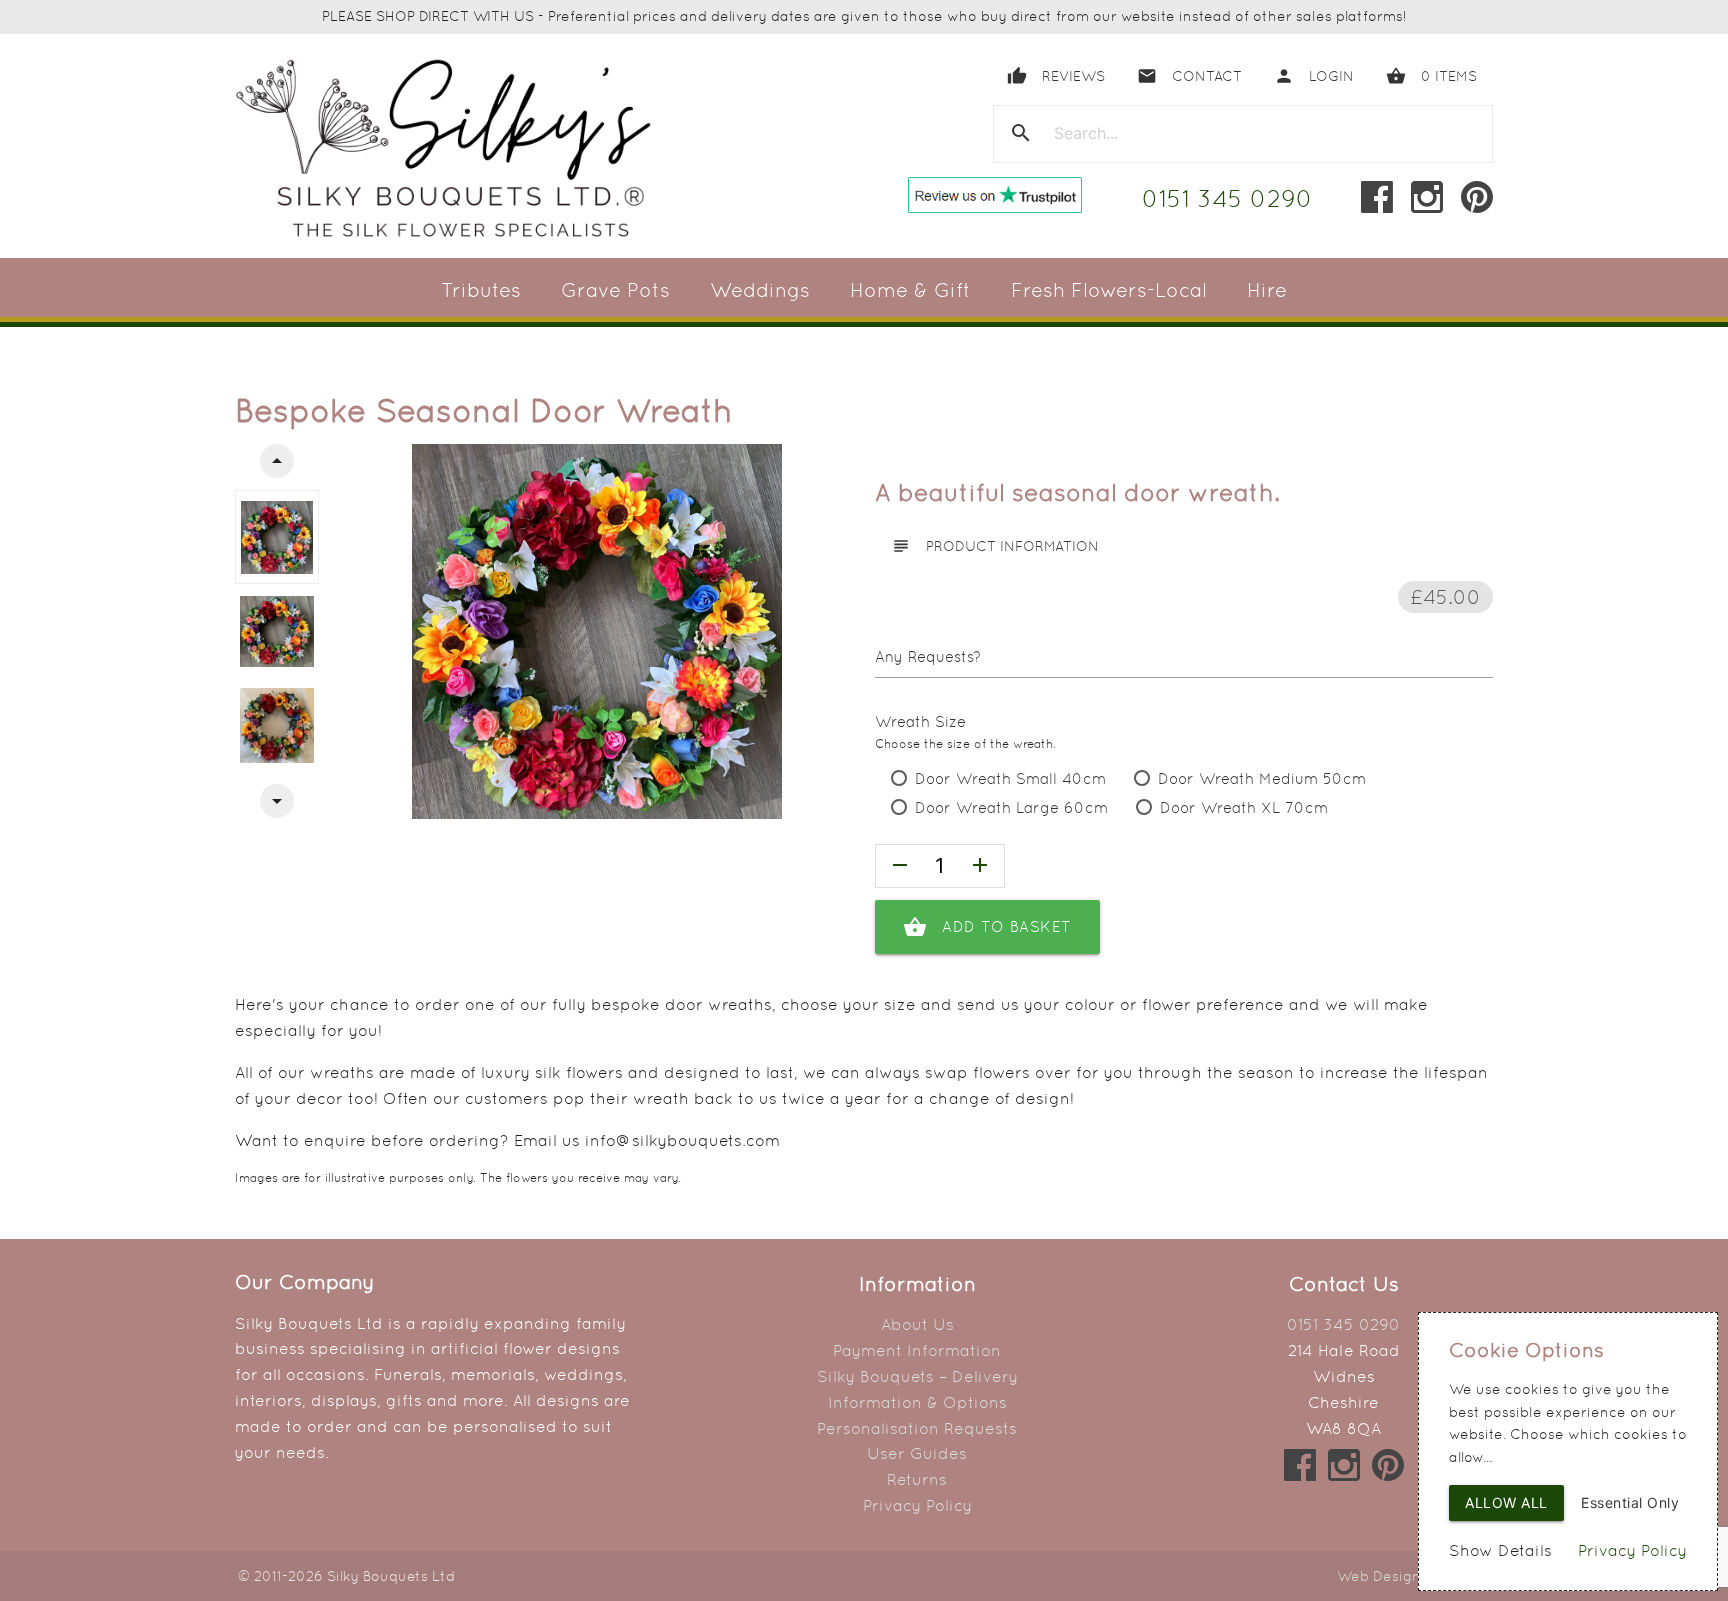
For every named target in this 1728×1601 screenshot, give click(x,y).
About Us (917, 1324)
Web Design (1379, 1576)
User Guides (917, 1453)
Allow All (1506, 1502)
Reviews (1056, 76)
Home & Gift (910, 290)
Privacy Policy (917, 1505)
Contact (1189, 76)
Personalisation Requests (917, 1428)
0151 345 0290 (1227, 198)
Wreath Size (920, 721)
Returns (917, 1479)
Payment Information (917, 1350)
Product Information (995, 546)
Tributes (481, 290)
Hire (1267, 290)
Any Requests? (928, 656)
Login (1314, 76)
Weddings (760, 290)
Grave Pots (615, 290)
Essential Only (1630, 1502)
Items (1431, 76)
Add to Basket (987, 927)
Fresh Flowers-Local (1109, 290)
